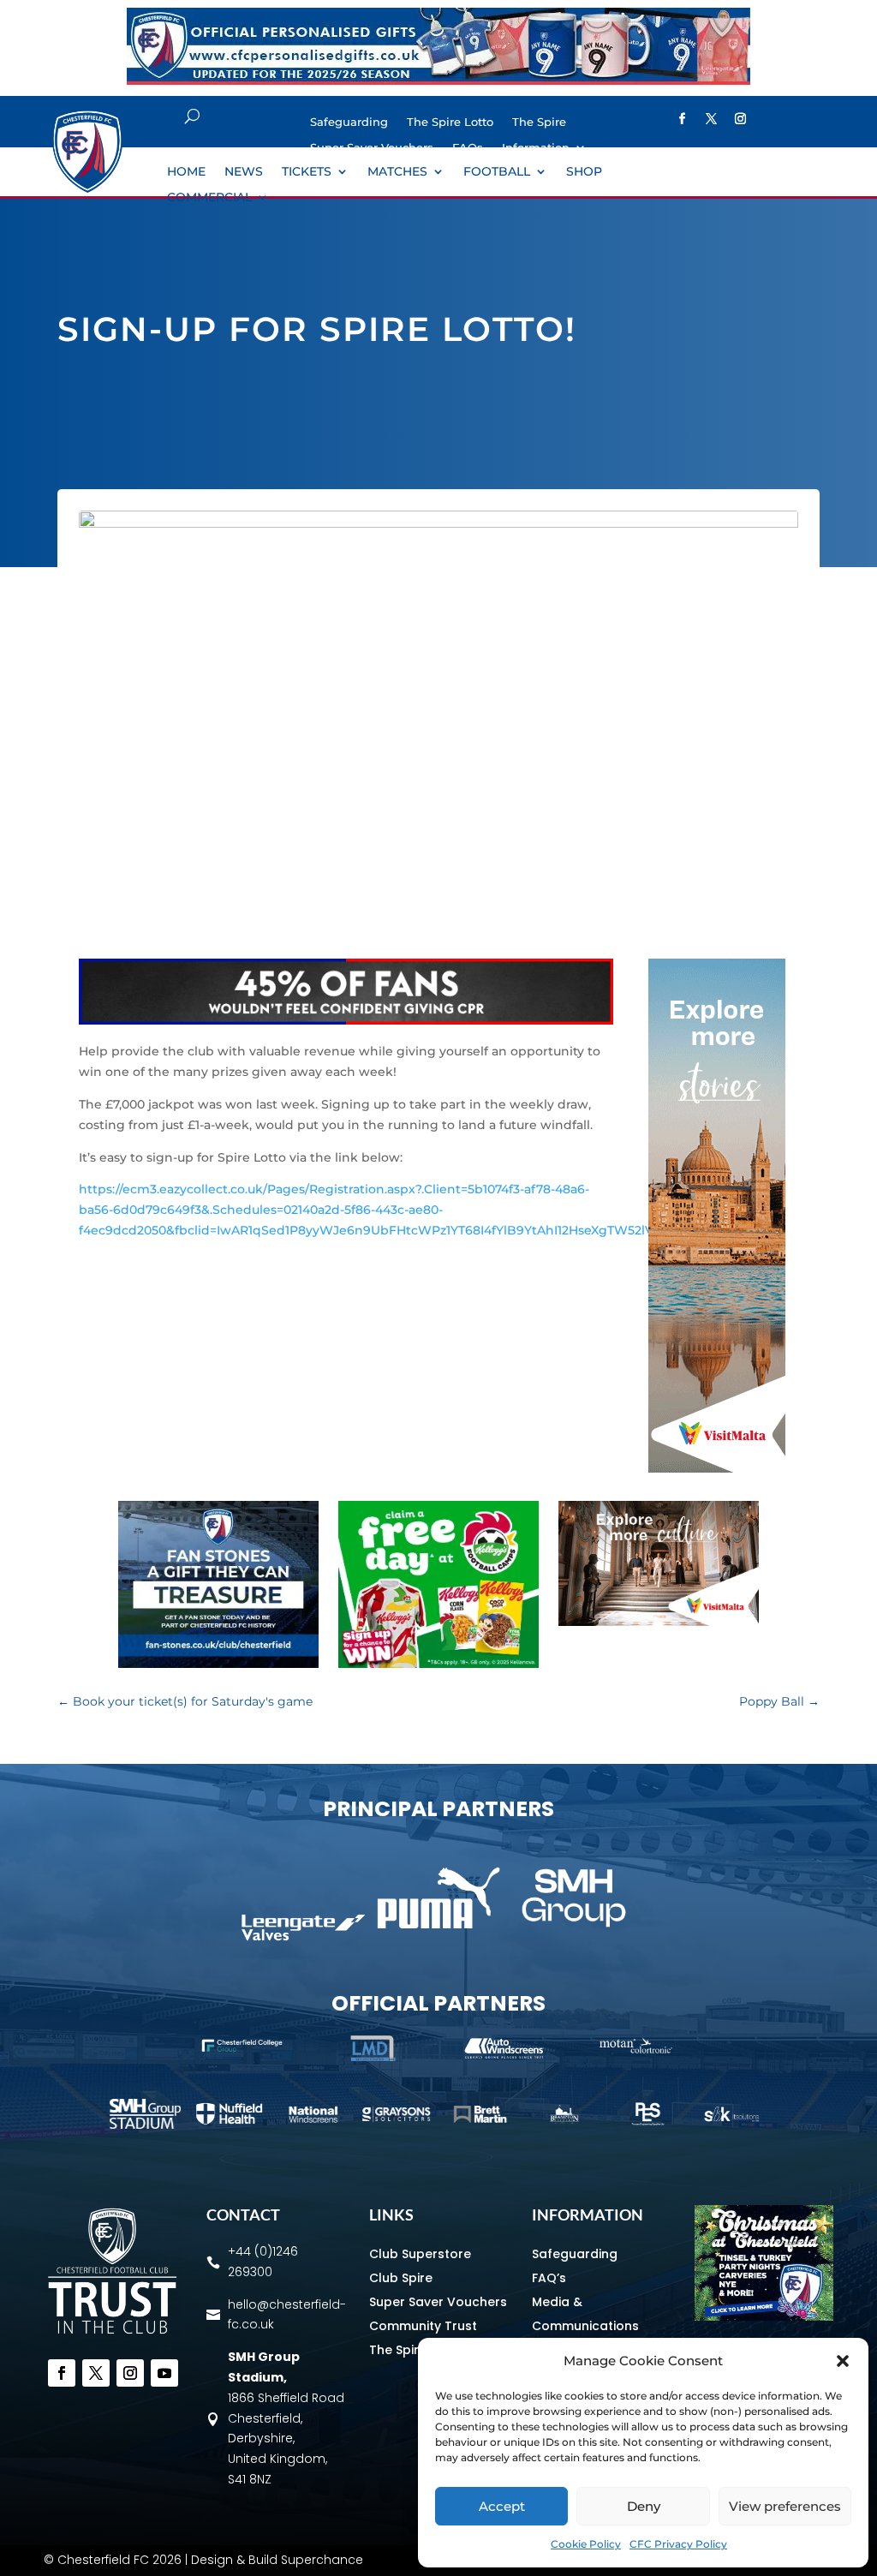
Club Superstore (420, 2254)
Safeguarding (349, 122)
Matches (397, 172)
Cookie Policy (586, 2544)
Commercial (209, 198)
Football (497, 172)
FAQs (468, 148)
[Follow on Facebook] (62, 2373)
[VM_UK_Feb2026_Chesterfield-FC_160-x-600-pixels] (717, 1468)
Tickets (307, 172)
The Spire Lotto (450, 122)
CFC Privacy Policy (678, 2544)
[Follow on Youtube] (164, 2373)
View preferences (785, 2506)
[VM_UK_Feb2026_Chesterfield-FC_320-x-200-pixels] (659, 1622)
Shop (584, 172)
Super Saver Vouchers (372, 148)
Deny (644, 2506)
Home (186, 172)
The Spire (539, 122)
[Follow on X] (711, 119)
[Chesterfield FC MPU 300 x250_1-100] (218, 1664)
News (244, 172)
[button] (843, 2361)
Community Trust (423, 2326)
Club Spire (401, 2278)
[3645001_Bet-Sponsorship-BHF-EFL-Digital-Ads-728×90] (346, 1020)
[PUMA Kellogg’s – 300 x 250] (438, 1664)
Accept (502, 2506)
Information (536, 148)
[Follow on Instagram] (740, 119)
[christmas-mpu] (764, 2316)
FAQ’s (549, 2278)
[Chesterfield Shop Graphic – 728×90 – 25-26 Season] (438, 81)
